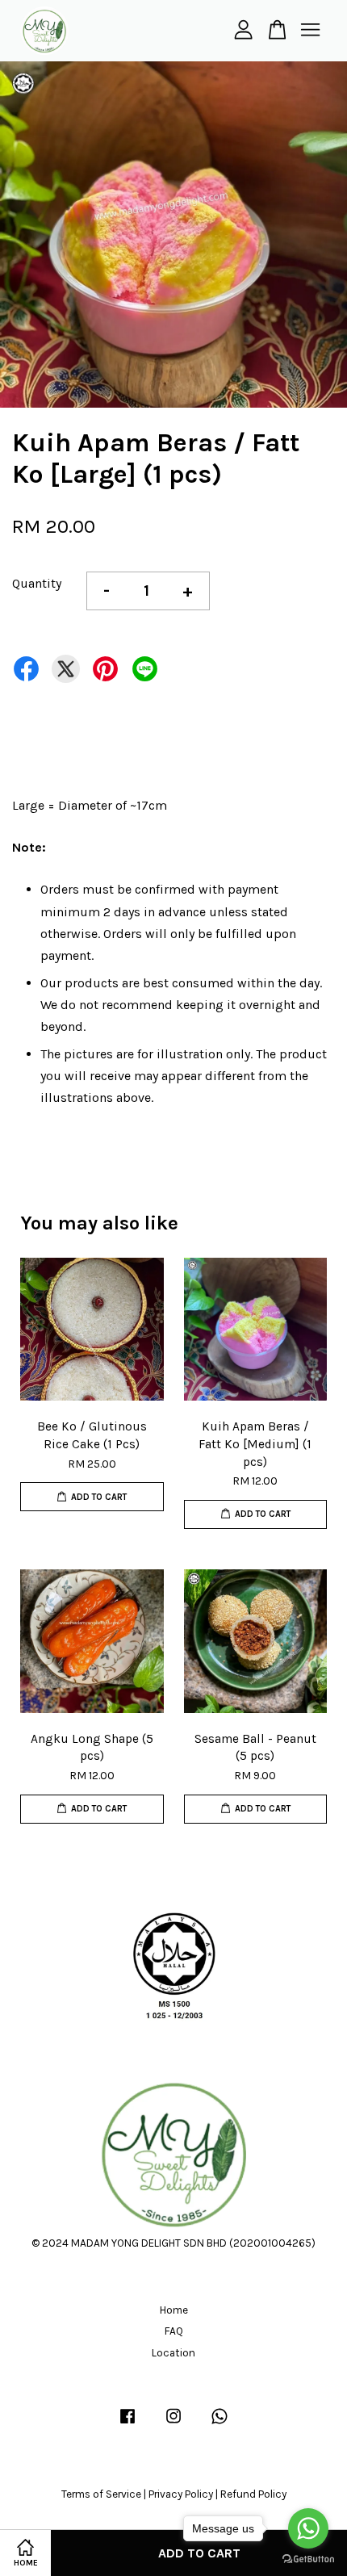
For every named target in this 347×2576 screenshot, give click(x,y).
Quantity (37, 583)
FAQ (174, 2331)
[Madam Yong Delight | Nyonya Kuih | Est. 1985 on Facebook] (128, 2424)
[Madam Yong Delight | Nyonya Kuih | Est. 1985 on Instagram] (173, 2424)
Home (174, 2310)
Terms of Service (101, 2494)
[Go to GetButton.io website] (308, 2559)
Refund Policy (253, 2494)
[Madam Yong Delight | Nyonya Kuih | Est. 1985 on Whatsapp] (219, 2424)
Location (173, 2353)
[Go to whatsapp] (308, 2528)
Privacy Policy (181, 2494)
